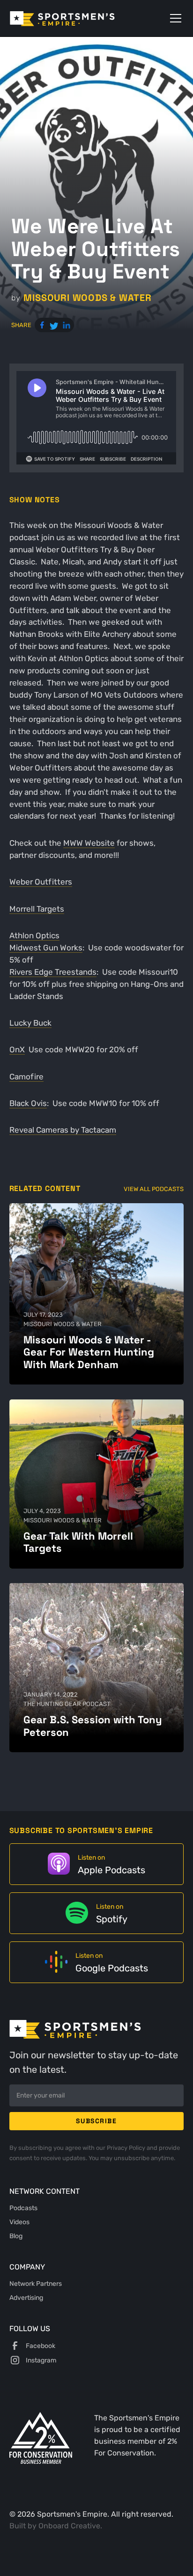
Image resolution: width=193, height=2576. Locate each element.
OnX (17, 1049)
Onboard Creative (69, 2526)
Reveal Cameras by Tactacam (63, 1130)
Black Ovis (28, 1103)
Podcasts (23, 2208)
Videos (19, 2222)
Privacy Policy (127, 2148)
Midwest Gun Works (46, 948)
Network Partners (36, 2283)
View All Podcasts (154, 1189)
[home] (76, 18)
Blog (16, 2236)
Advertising (26, 2298)
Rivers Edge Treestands (53, 972)
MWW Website (89, 843)
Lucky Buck (30, 1023)
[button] (174, 18)
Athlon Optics (34, 935)
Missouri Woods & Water (87, 298)
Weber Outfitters (41, 882)
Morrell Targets (37, 909)
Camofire (26, 1077)
